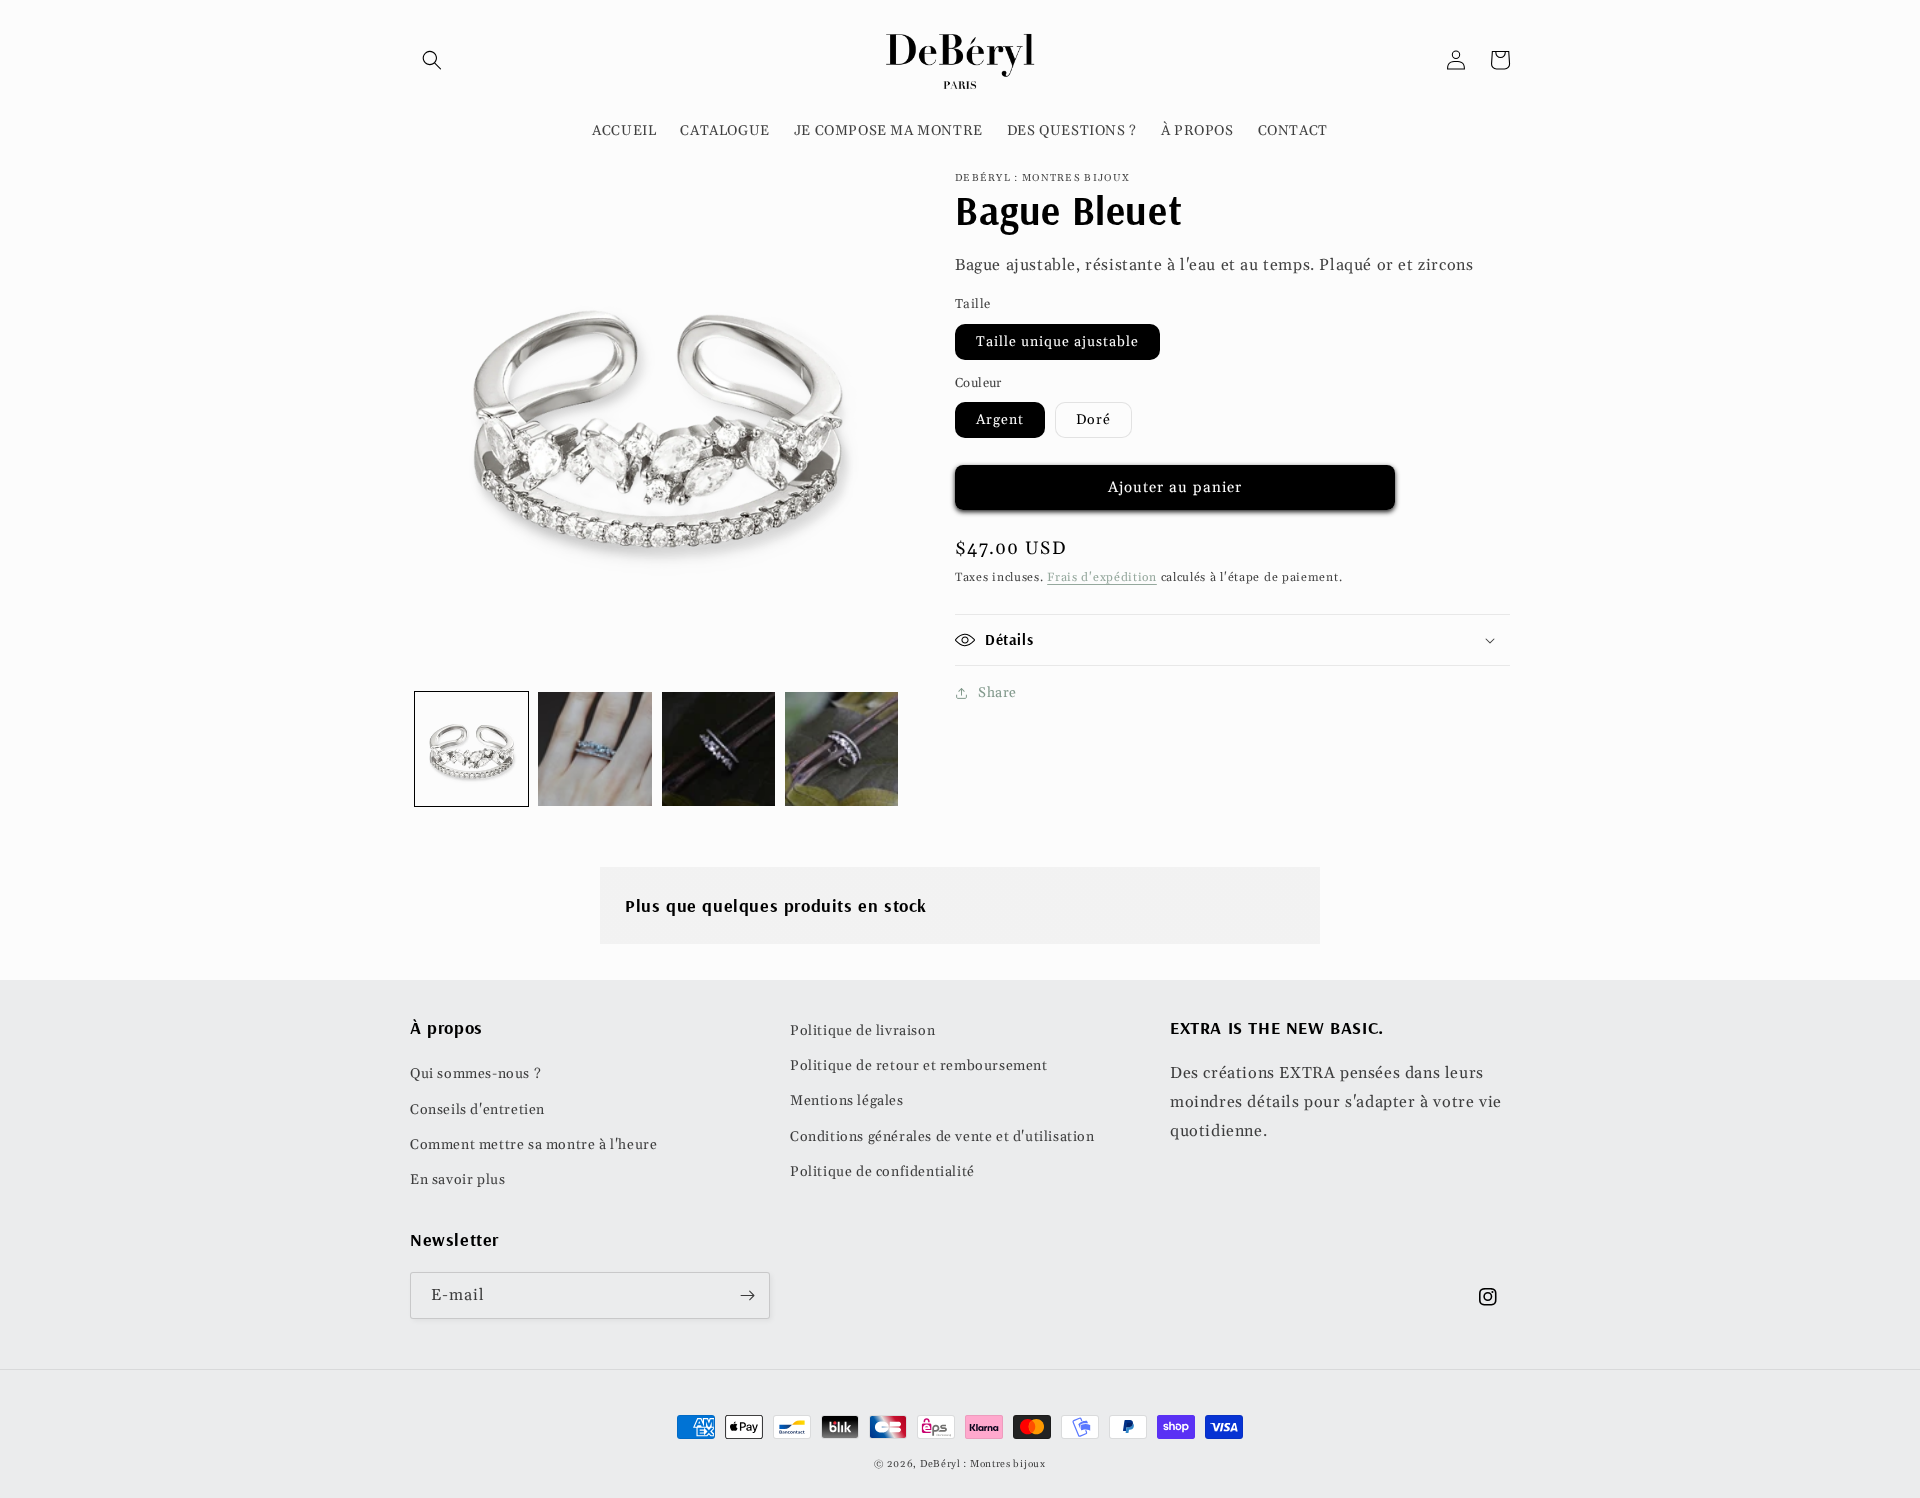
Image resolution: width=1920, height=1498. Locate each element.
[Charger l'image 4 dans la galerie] (841, 748)
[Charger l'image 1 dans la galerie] (471, 748)
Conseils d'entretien (477, 1110)
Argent (1000, 420)
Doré (1093, 420)
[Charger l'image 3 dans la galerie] (718, 748)
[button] (432, 60)
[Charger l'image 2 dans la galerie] (594, 748)
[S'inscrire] (747, 1295)
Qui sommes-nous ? (475, 1074)
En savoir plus (457, 1180)
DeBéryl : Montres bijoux (983, 1464)
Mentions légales (847, 1101)
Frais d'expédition (1102, 577)
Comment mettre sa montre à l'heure (533, 1145)
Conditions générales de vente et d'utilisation (942, 1137)
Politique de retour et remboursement (919, 1066)
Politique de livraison (862, 1031)
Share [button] (997, 693)
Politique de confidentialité (882, 1172)
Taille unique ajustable (1057, 342)
